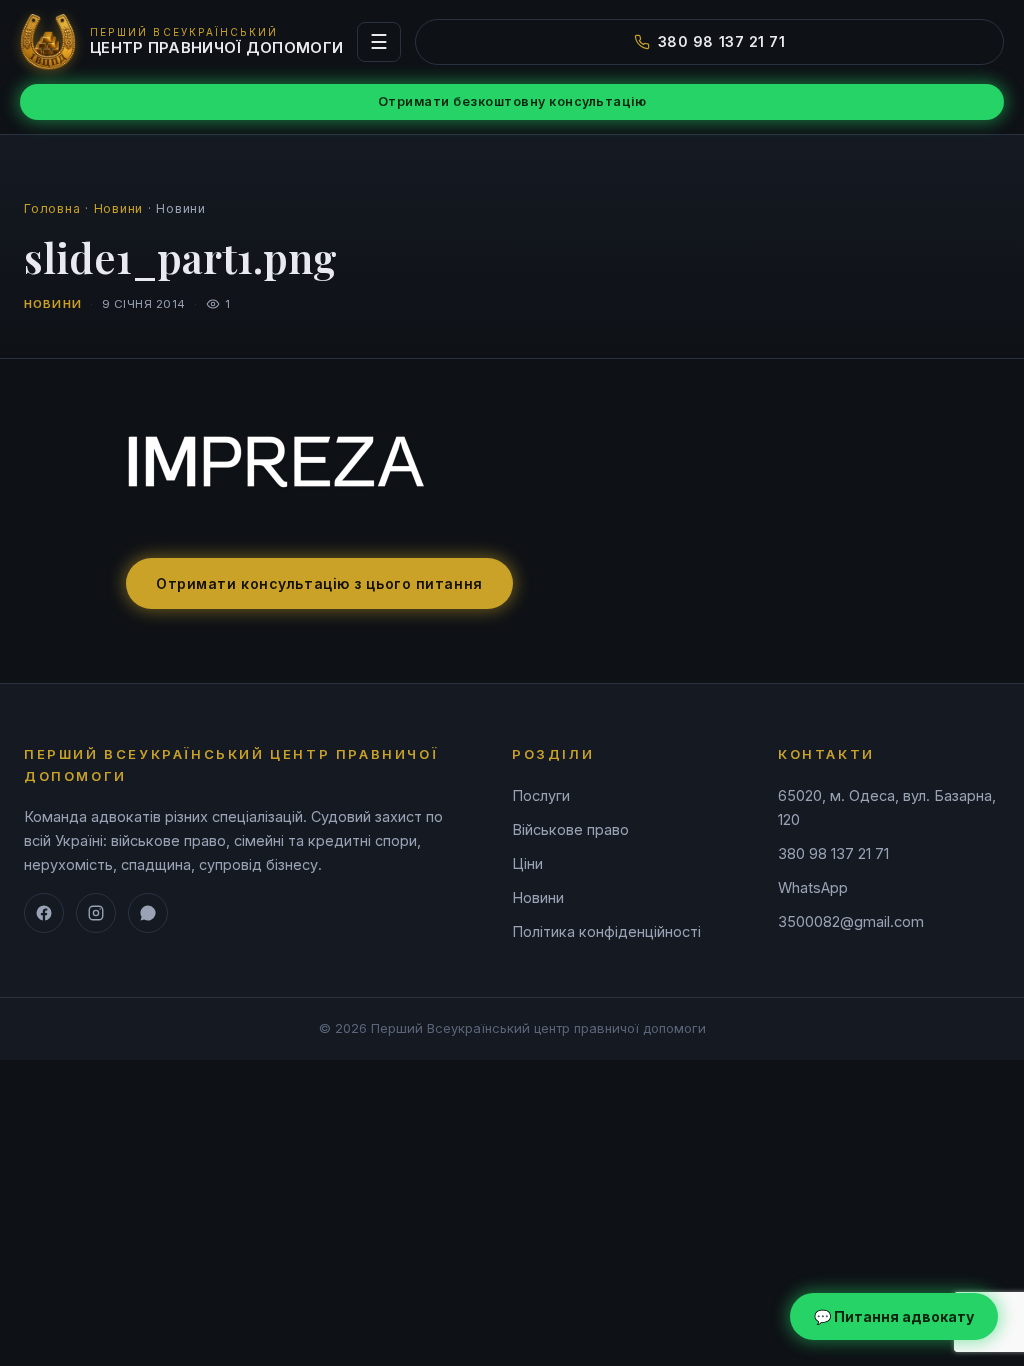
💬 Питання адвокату (894, 1316)
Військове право (570, 829)
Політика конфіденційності (606, 931)
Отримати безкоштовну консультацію (512, 101)
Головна (52, 208)
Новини (119, 208)
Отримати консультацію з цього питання (319, 583)
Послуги (541, 795)
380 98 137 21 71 (722, 41)
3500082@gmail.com (851, 921)
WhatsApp (813, 887)
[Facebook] (44, 913)
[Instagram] (96, 913)
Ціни (527, 863)
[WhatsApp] (148, 913)
